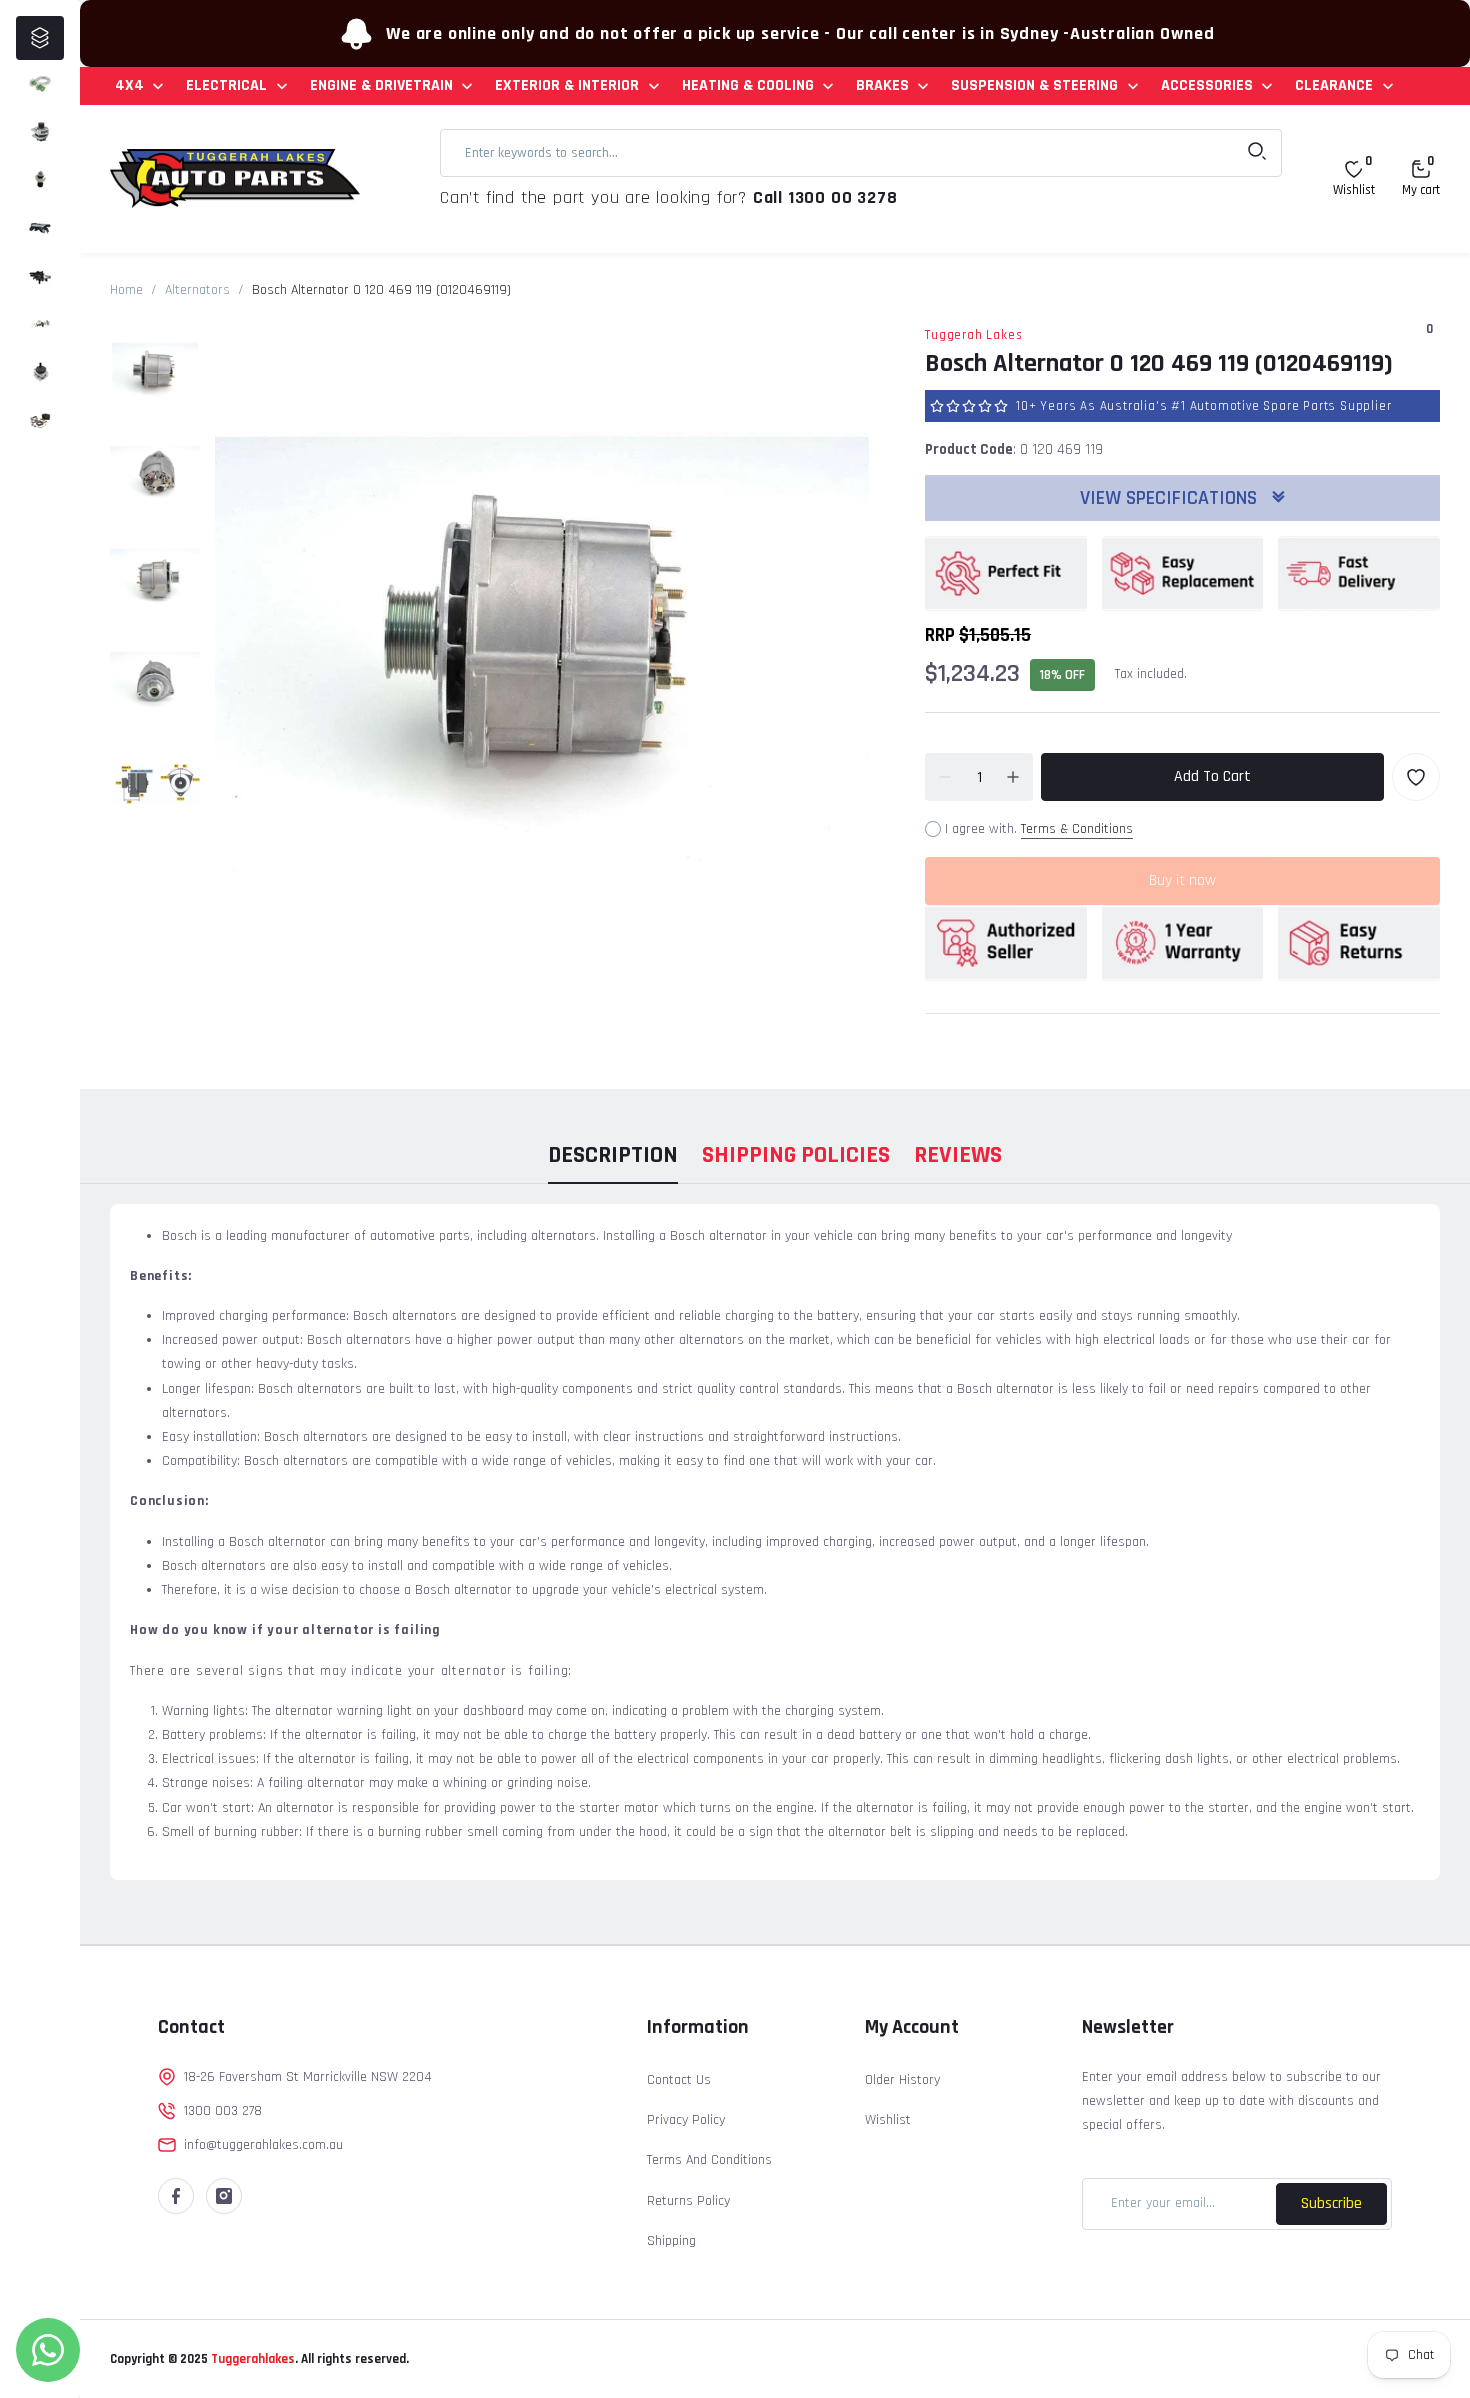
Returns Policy (688, 2201)
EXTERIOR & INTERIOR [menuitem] (567, 85)
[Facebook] (176, 2196)
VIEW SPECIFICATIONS (1171, 498)
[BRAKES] (40, 324)
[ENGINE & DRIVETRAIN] (40, 180)
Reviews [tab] (958, 1155)
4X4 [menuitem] (129, 85)
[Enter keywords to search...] (1257, 153)
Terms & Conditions (1077, 829)
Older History (902, 2080)
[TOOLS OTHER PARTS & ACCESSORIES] (40, 420)
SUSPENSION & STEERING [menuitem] (1034, 85)
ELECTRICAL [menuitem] (226, 85)
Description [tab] (613, 1155)
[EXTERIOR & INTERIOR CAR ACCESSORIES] (40, 228)
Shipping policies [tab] (796, 1155)
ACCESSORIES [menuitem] (1207, 85)
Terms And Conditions (709, 2160)
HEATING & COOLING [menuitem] (748, 85)
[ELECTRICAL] (40, 132)
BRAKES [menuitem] (882, 85)
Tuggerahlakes (251, 2359)
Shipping (671, 2241)
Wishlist (888, 2120)
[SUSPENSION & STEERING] (40, 372)
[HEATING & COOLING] (40, 276)
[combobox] (861, 153)
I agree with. (1039, 829)
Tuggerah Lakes (973, 335)
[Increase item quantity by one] (1013, 777)
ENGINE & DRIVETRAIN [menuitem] (381, 85)
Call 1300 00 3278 (825, 197)
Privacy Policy (686, 2120)
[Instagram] (224, 2196)
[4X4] (40, 84)
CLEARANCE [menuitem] (1334, 85)
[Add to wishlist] (1416, 777)
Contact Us (679, 2080)
